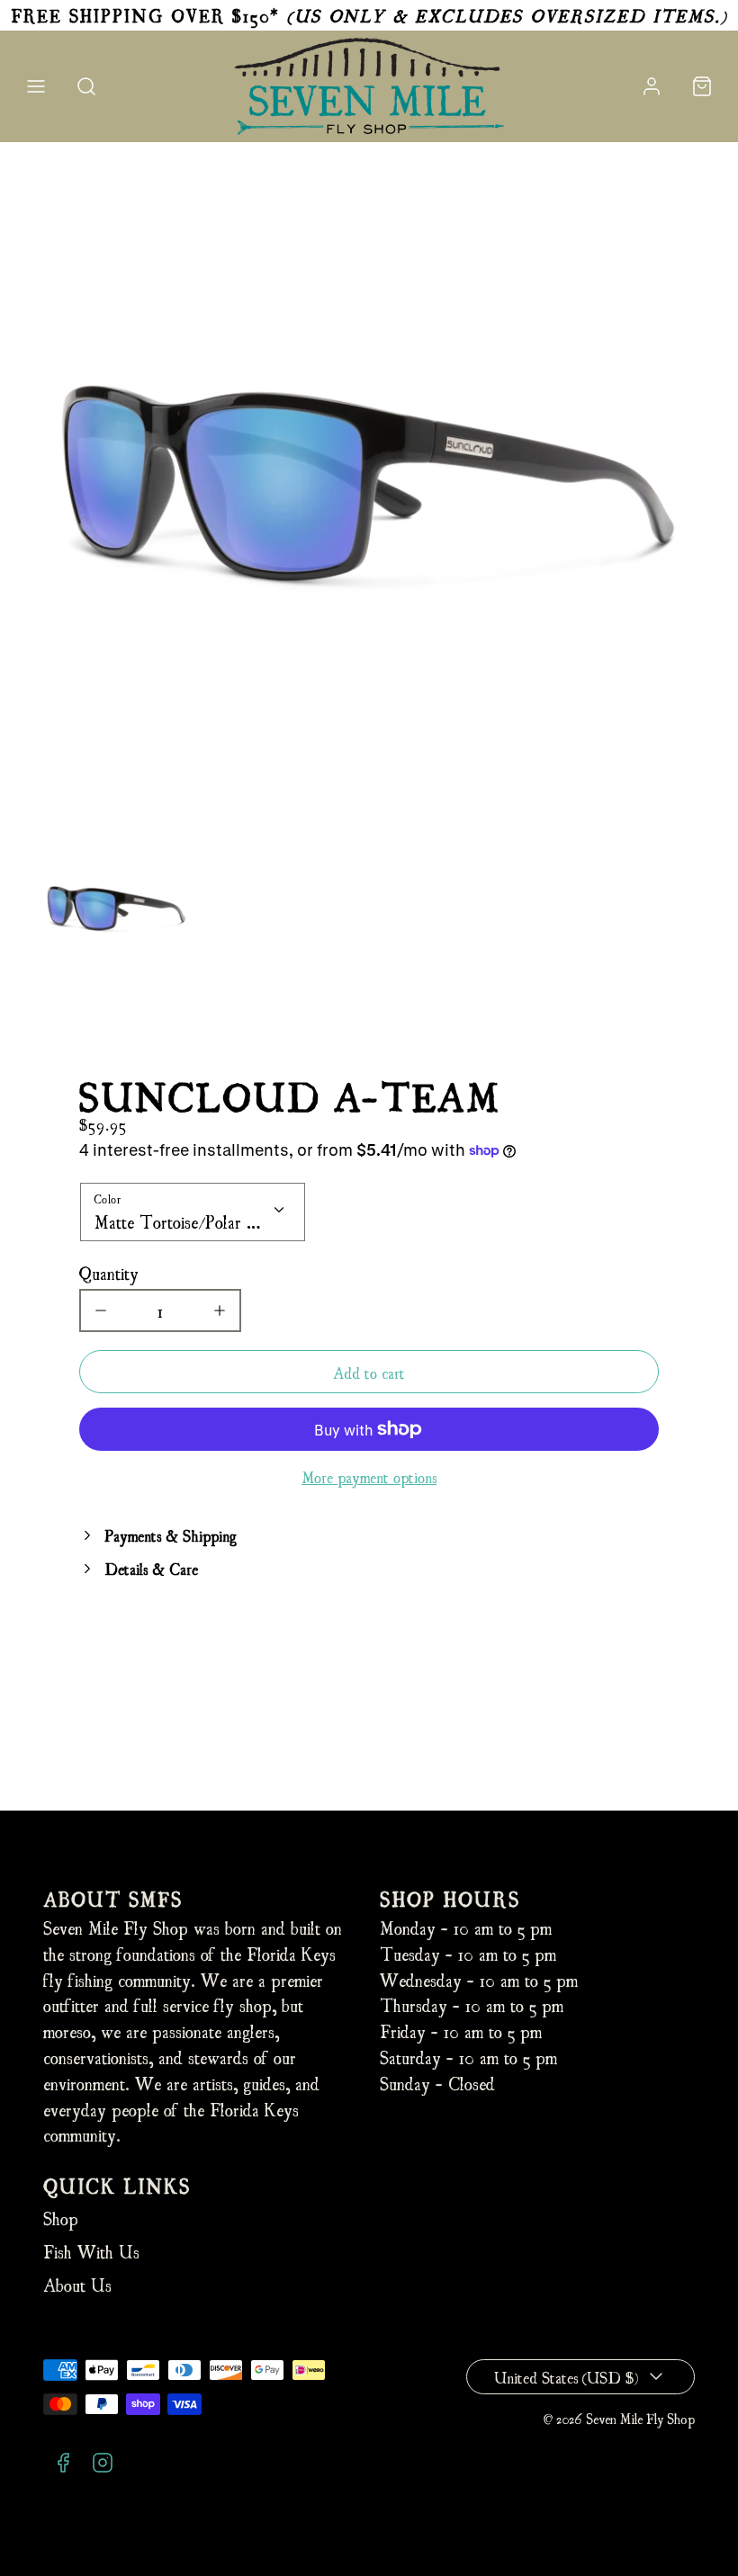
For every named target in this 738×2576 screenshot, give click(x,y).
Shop (61, 2218)
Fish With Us (91, 2251)
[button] (36, 86)
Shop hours (450, 1898)
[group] (117, 910)
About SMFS (113, 1898)
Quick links (117, 2185)
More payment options (369, 1476)
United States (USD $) (566, 2377)
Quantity (109, 1272)
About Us (77, 2284)
